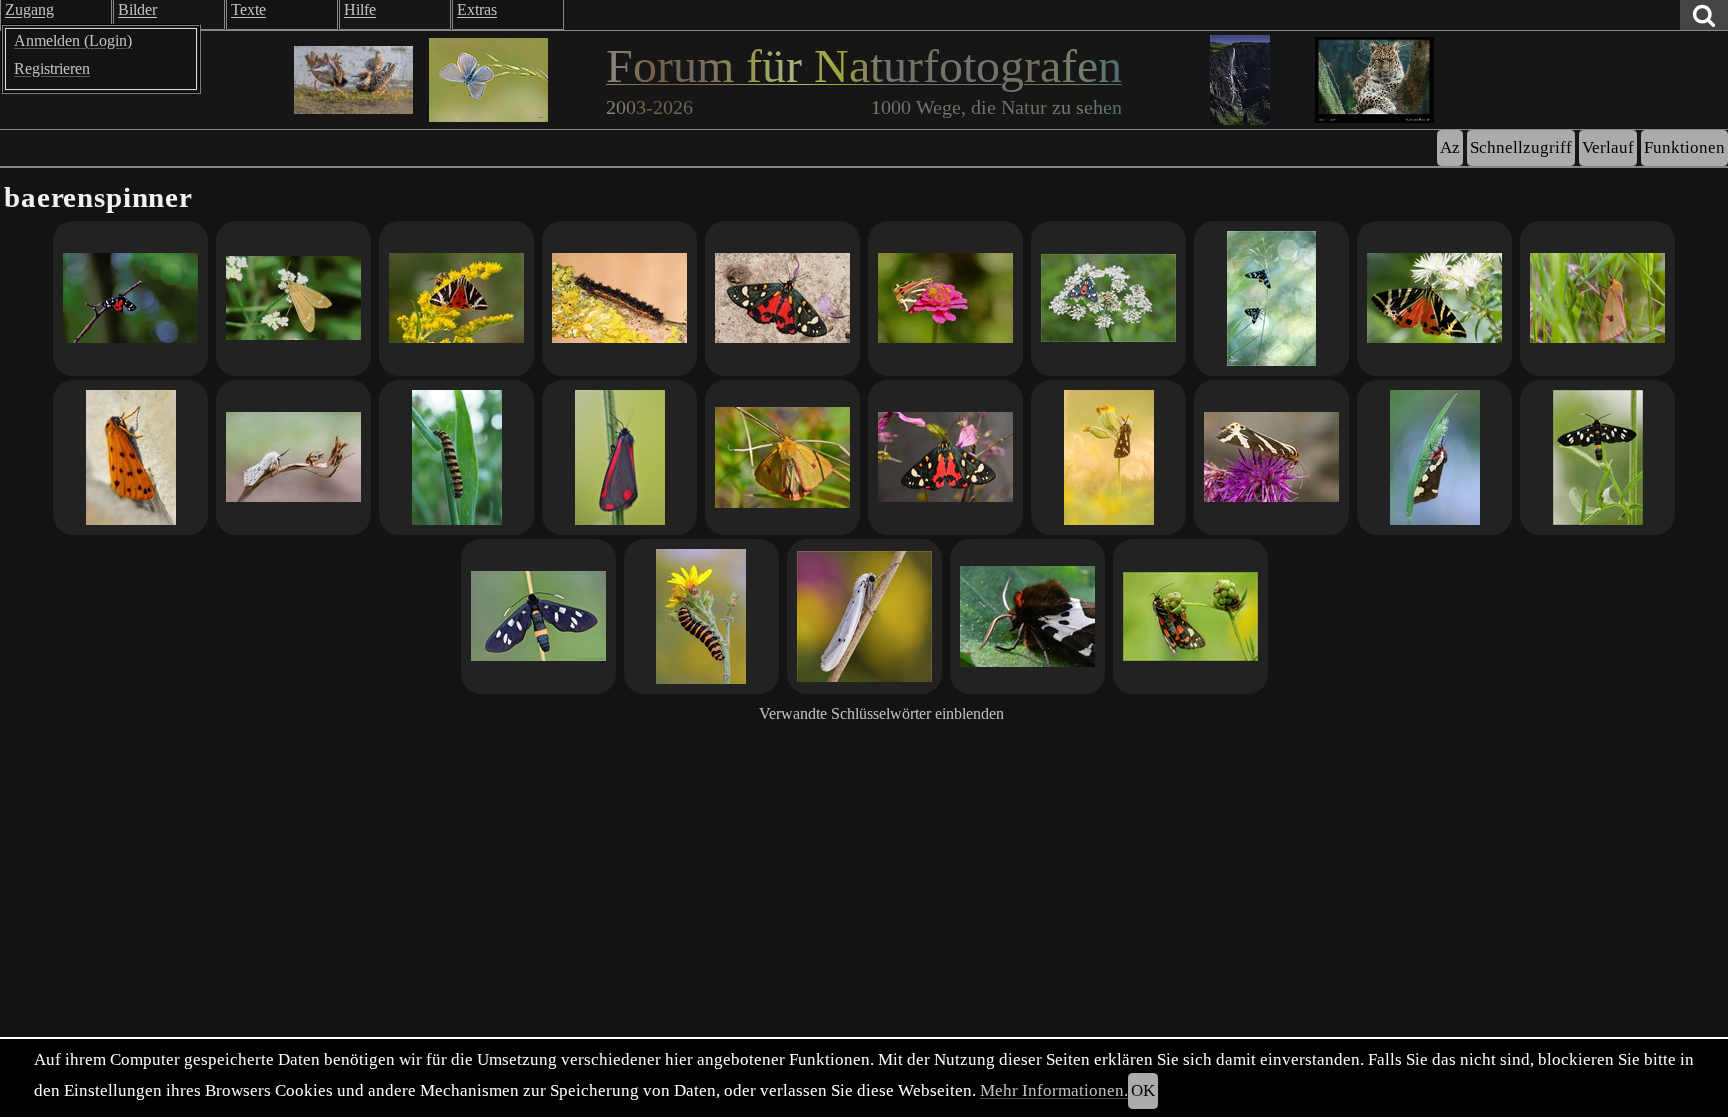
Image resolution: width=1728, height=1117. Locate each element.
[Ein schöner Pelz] (1597, 298)
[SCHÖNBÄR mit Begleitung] (1108, 298)
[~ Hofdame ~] (1108, 457)
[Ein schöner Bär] (945, 457)
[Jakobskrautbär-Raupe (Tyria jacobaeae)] (456, 457)
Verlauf (1608, 147)
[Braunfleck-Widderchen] (293, 298)
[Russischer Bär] (456, 298)
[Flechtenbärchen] (619, 298)
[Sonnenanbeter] (1597, 457)
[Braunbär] (1027, 616)
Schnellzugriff (1521, 147)
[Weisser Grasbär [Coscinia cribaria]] (864, 616)
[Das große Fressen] (701, 616)
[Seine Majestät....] (293, 457)
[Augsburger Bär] (1434, 457)
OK (1143, 1090)
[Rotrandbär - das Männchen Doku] (782, 457)
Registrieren (52, 68)
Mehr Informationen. (1054, 1090)
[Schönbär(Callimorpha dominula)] (1190, 616)
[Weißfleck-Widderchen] (1271, 298)
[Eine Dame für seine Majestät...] (130, 457)
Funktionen (1684, 147)
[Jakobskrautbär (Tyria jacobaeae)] (619, 457)
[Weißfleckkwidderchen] (538, 616)
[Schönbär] (130, 298)
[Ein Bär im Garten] (782, 298)
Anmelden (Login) (73, 40)
